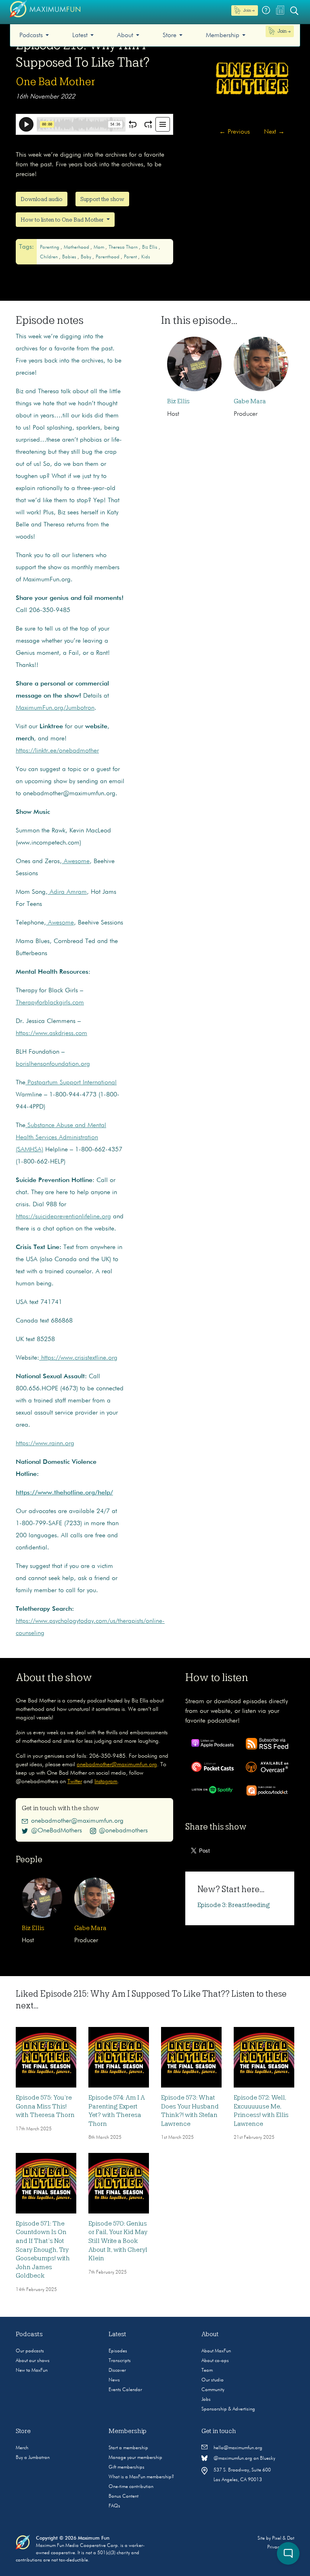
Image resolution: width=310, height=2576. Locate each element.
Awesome (76, 861)
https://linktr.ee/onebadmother (57, 751)
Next (274, 132)
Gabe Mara (250, 401)
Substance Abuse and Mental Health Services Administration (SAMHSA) (61, 1138)
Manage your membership (135, 2458)
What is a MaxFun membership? (141, 2477)
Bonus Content (124, 2496)
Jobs (206, 2400)
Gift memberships (127, 2467)
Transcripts (120, 2361)
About (125, 36)
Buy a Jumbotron (33, 2458)
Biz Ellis (150, 247)
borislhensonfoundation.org (53, 1064)
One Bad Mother (56, 82)
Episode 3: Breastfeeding (234, 1905)
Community (213, 2390)
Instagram (106, 1782)
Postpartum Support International (71, 1083)
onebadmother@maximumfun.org (117, 1765)
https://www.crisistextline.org (78, 1358)
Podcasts (31, 36)
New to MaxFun (32, 2371)
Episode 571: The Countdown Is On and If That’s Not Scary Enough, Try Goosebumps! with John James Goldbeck (43, 2250)
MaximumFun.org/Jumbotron (55, 708)
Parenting (50, 247)
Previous (235, 132)
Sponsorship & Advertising (228, 2409)
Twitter (75, 1782)
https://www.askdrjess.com (51, 1033)
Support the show (102, 199)
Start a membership (128, 2448)
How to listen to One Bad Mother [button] (63, 220)
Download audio (42, 199)
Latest (80, 36)
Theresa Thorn (124, 247)
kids (146, 257)
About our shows (33, 2361)
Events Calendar (125, 2390)
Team (207, 2371)
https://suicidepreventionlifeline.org (63, 1217)
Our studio (213, 2380)
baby (87, 257)
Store (170, 36)
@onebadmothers (123, 1831)
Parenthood (108, 257)
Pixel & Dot (283, 2538)
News (114, 2380)
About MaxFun (216, 2351)
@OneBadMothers (57, 1831)
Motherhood (77, 247)
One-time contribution (131, 2487)
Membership (223, 36)
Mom (99, 247)
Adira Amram (67, 892)
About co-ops (215, 2361)
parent (131, 257)
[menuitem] (34, 35)
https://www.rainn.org (45, 1444)
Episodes (118, 2351)
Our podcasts (30, 2351)
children (49, 257)
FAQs (114, 2506)
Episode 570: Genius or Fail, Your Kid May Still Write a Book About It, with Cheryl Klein (118, 2241)
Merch (22, 2448)
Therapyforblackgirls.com (50, 1003)
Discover (117, 2371)
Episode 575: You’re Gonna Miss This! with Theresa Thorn (45, 2106)
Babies (70, 257)
